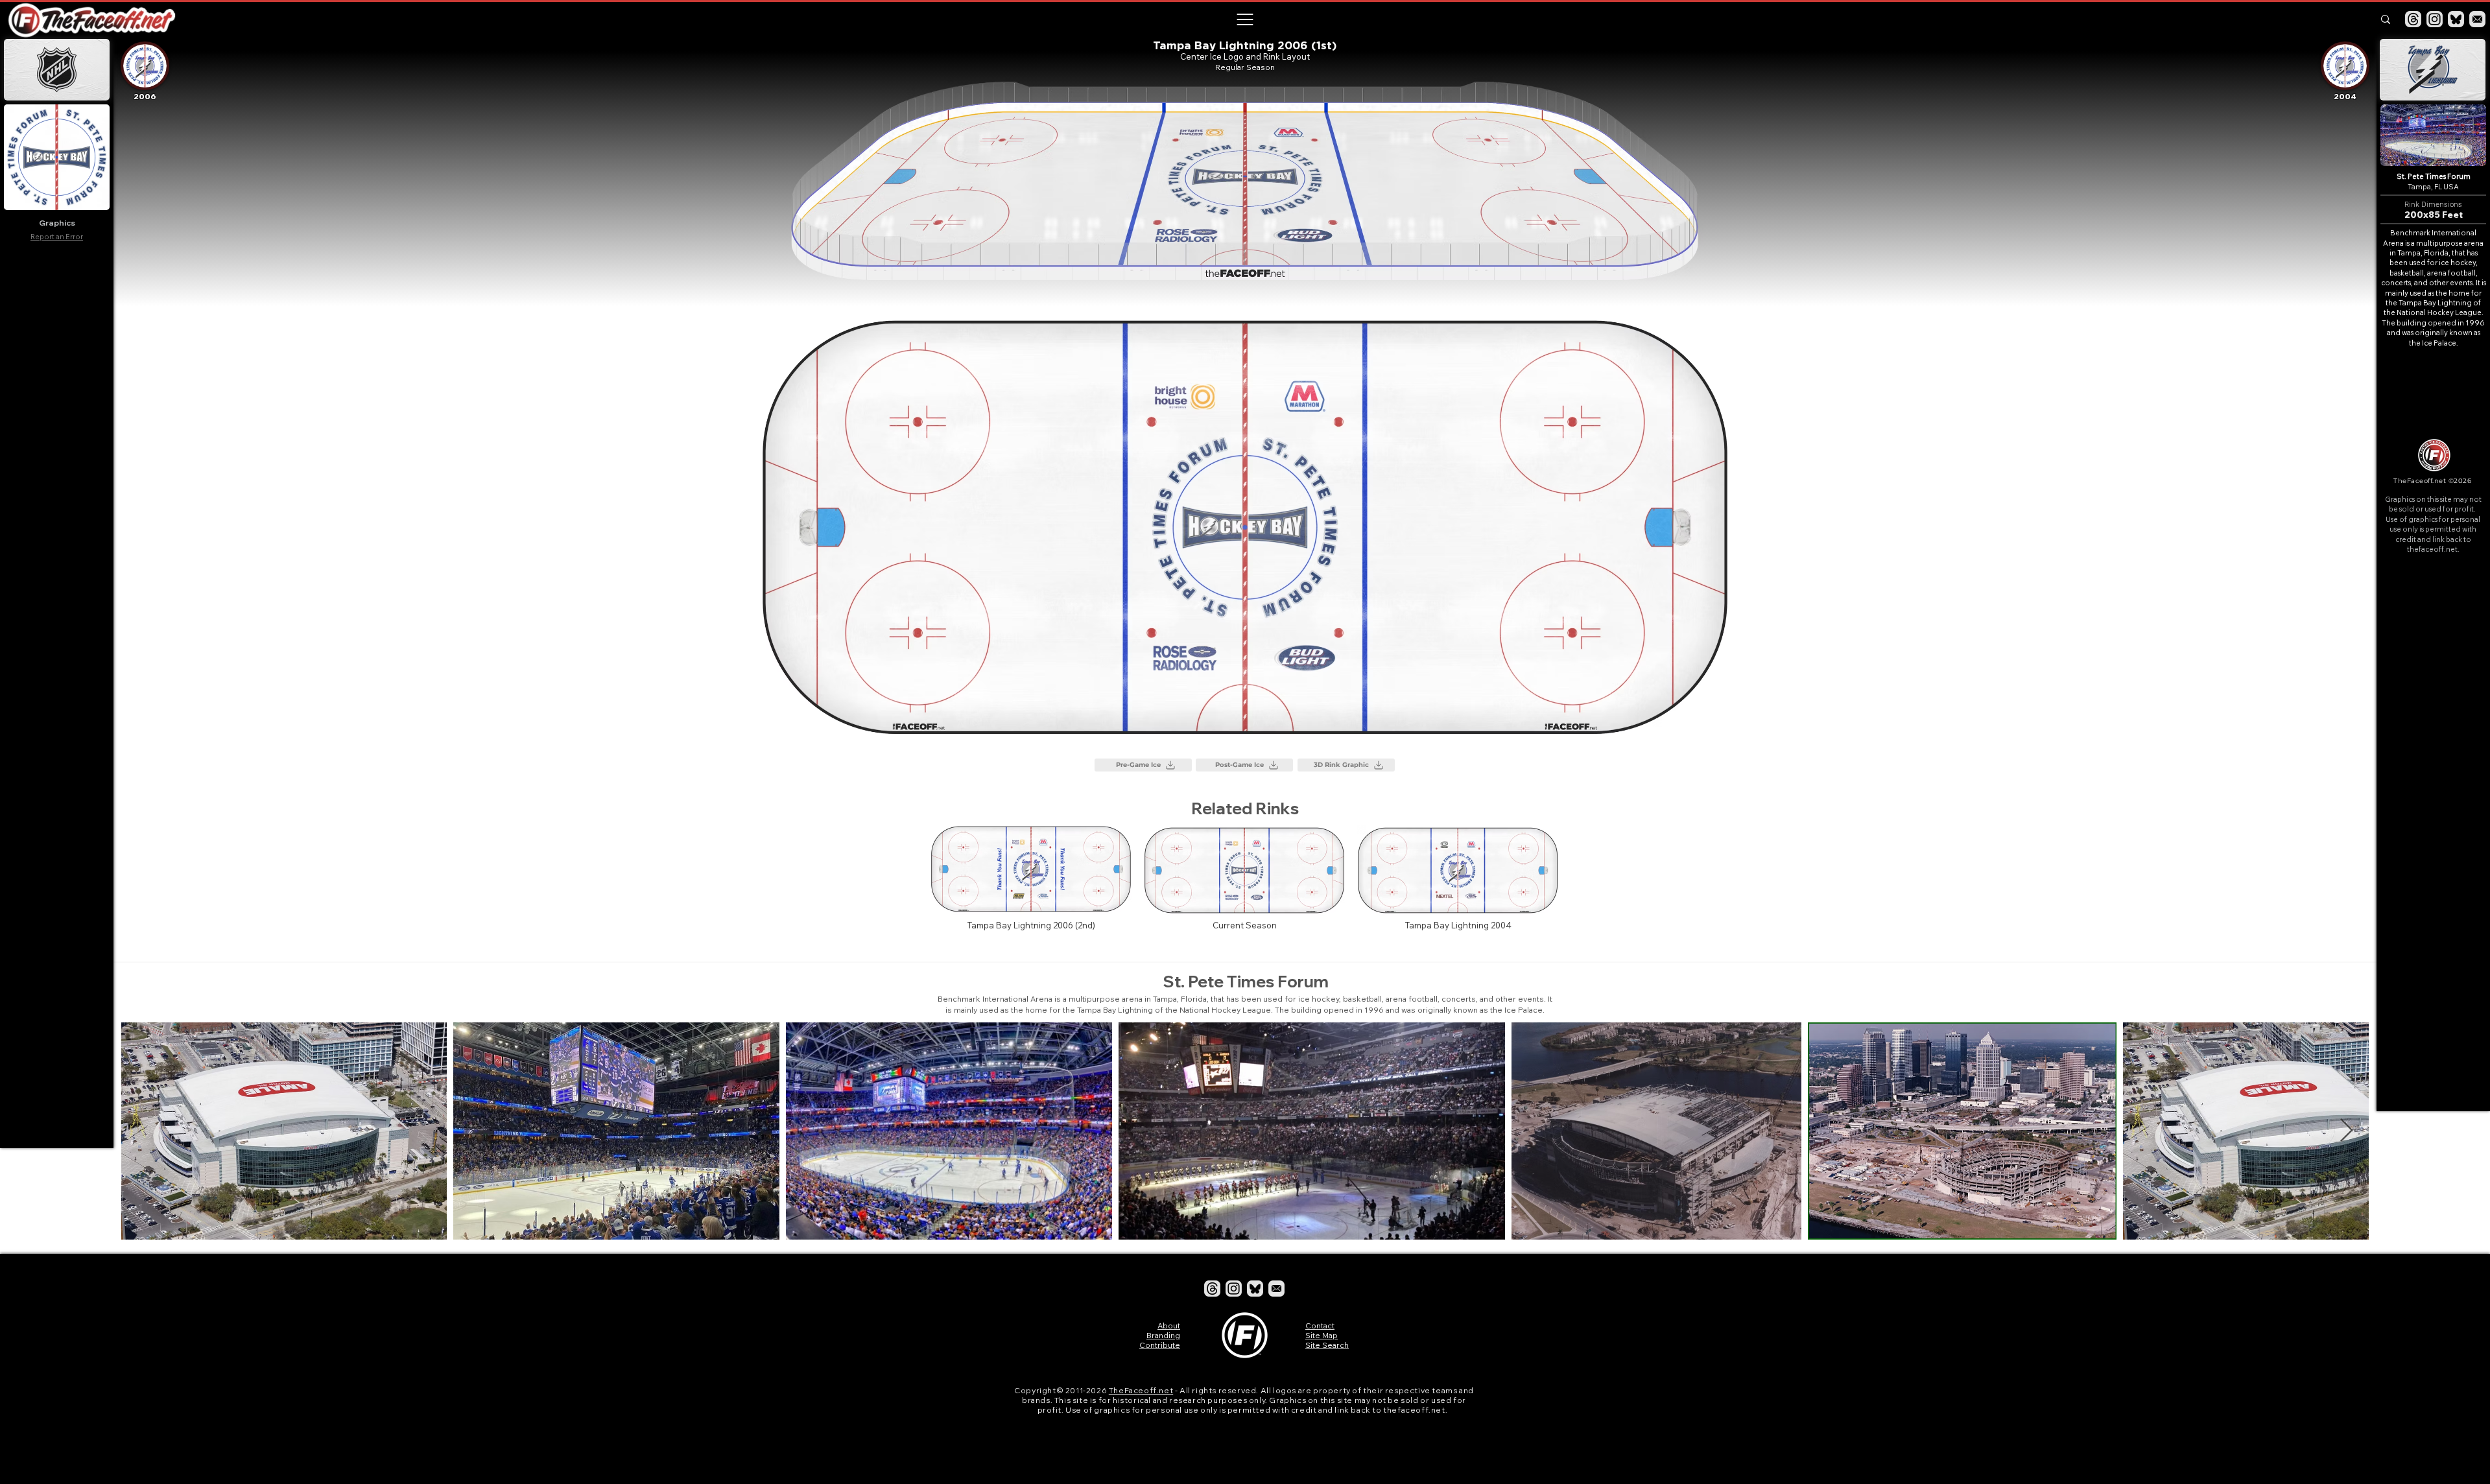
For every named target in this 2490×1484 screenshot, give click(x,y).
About (1169, 1325)
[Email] (2477, 19)
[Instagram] (2435, 19)
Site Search (1327, 1345)
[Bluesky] (2456, 19)
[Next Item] (2346, 1131)
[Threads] (2413, 19)
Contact (1320, 1325)
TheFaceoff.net (1141, 1390)
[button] (1244, 19)
